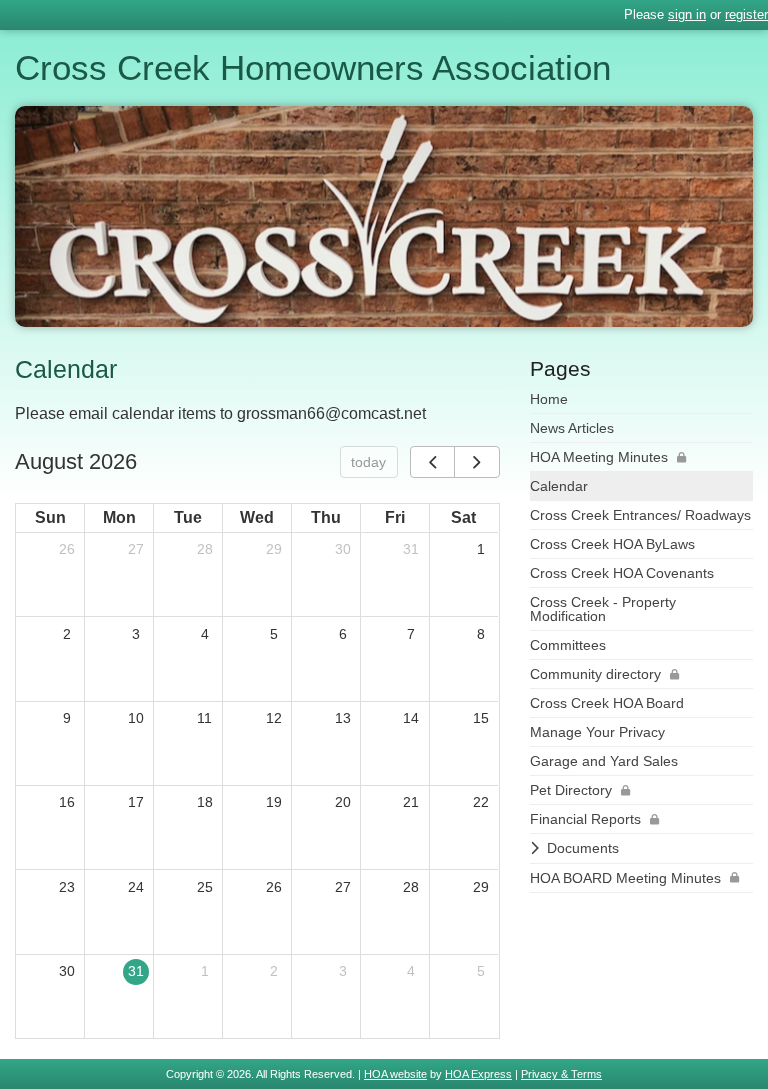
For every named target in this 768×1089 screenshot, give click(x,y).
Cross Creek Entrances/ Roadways (640, 515)
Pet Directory (571, 790)
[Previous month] (432, 462)
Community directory (595, 674)
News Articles (572, 428)
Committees (568, 645)
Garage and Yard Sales (604, 761)
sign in (687, 14)
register (746, 14)
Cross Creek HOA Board (607, 703)
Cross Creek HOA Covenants (622, 573)
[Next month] (476, 462)
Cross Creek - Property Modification (603, 609)
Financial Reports (585, 819)
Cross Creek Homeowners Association (313, 67)
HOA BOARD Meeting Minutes (625, 878)
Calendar (559, 486)
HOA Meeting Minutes (599, 457)
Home (549, 399)
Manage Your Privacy (597, 732)
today (368, 462)
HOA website (395, 1074)
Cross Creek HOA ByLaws (612, 544)
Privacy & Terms (561, 1074)
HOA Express (478, 1074)
